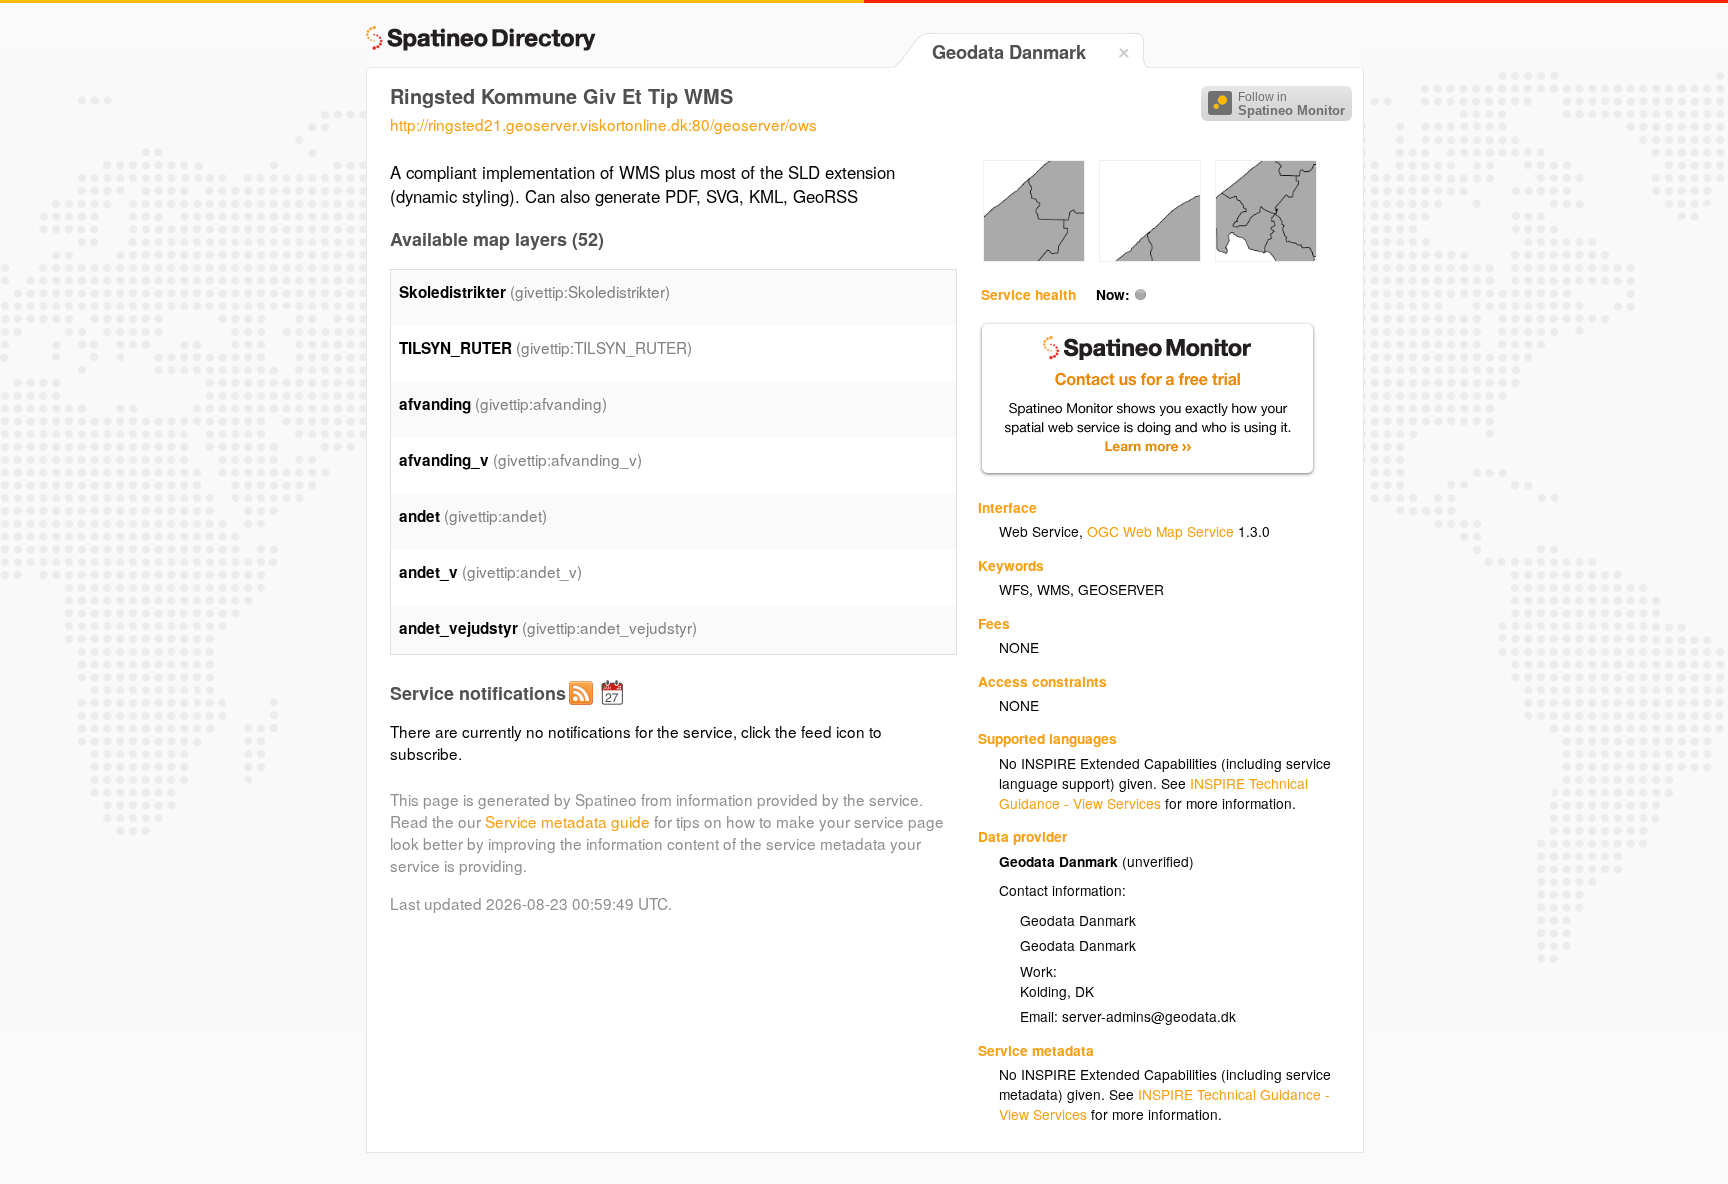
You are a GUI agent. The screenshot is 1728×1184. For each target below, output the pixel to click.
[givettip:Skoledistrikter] (1034, 256)
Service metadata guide (567, 821)
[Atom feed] (584, 709)
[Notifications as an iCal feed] (615, 709)
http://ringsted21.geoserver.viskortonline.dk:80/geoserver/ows (603, 124)
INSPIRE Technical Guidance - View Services (1153, 793)
